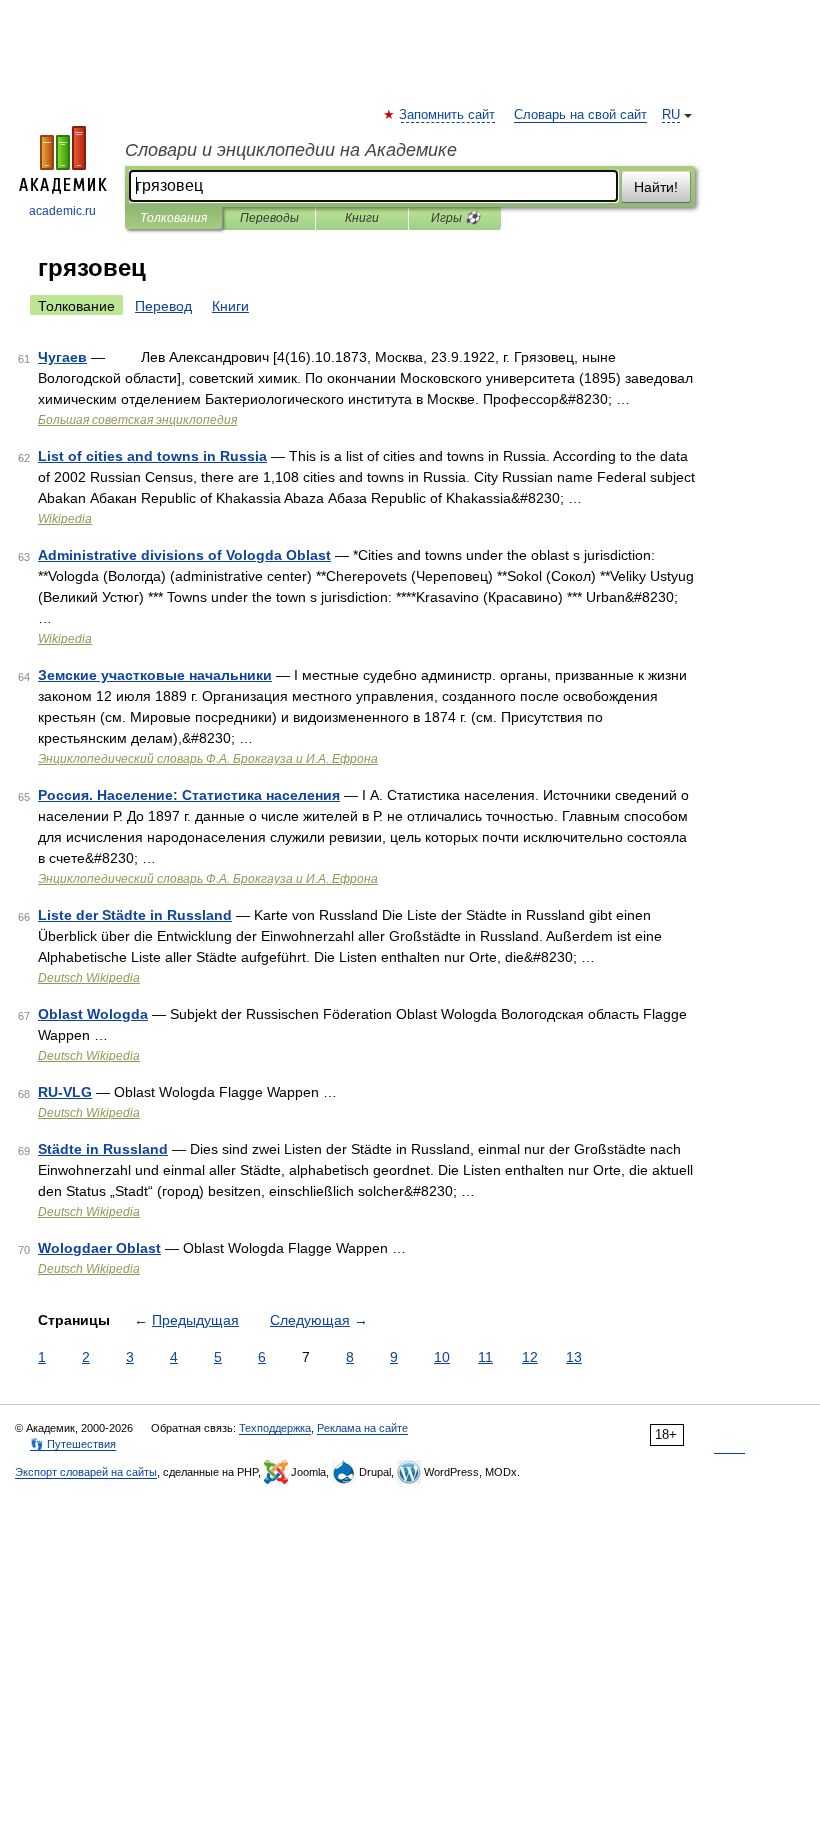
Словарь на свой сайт (580, 115)
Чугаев (62, 357)
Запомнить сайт (448, 115)
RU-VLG (65, 1092)
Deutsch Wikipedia (89, 978)
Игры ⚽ (455, 218)
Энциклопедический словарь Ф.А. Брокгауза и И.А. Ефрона (208, 759)
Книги (362, 218)
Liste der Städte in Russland (135, 915)
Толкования (173, 218)
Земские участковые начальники (155, 675)
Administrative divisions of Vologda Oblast (184, 555)
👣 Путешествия (73, 1444)
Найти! (656, 187)
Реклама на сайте (362, 1428)
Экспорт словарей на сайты (86, 1472)
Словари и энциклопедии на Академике (291, 150)
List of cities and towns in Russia (152, 456)
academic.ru (62, 211)
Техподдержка (275, 1428)
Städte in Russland (103, 1149)
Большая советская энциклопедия (137, 420)
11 (485, 1357)
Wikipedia (65, 519)
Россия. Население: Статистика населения (189, 795)
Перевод (163, 306)
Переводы (269, 218)
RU (671, 115)
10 (442, 1357)
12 (530, 1357)
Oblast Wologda (93, 1014)
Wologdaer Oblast (99, 1248)
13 (574, 1357)
